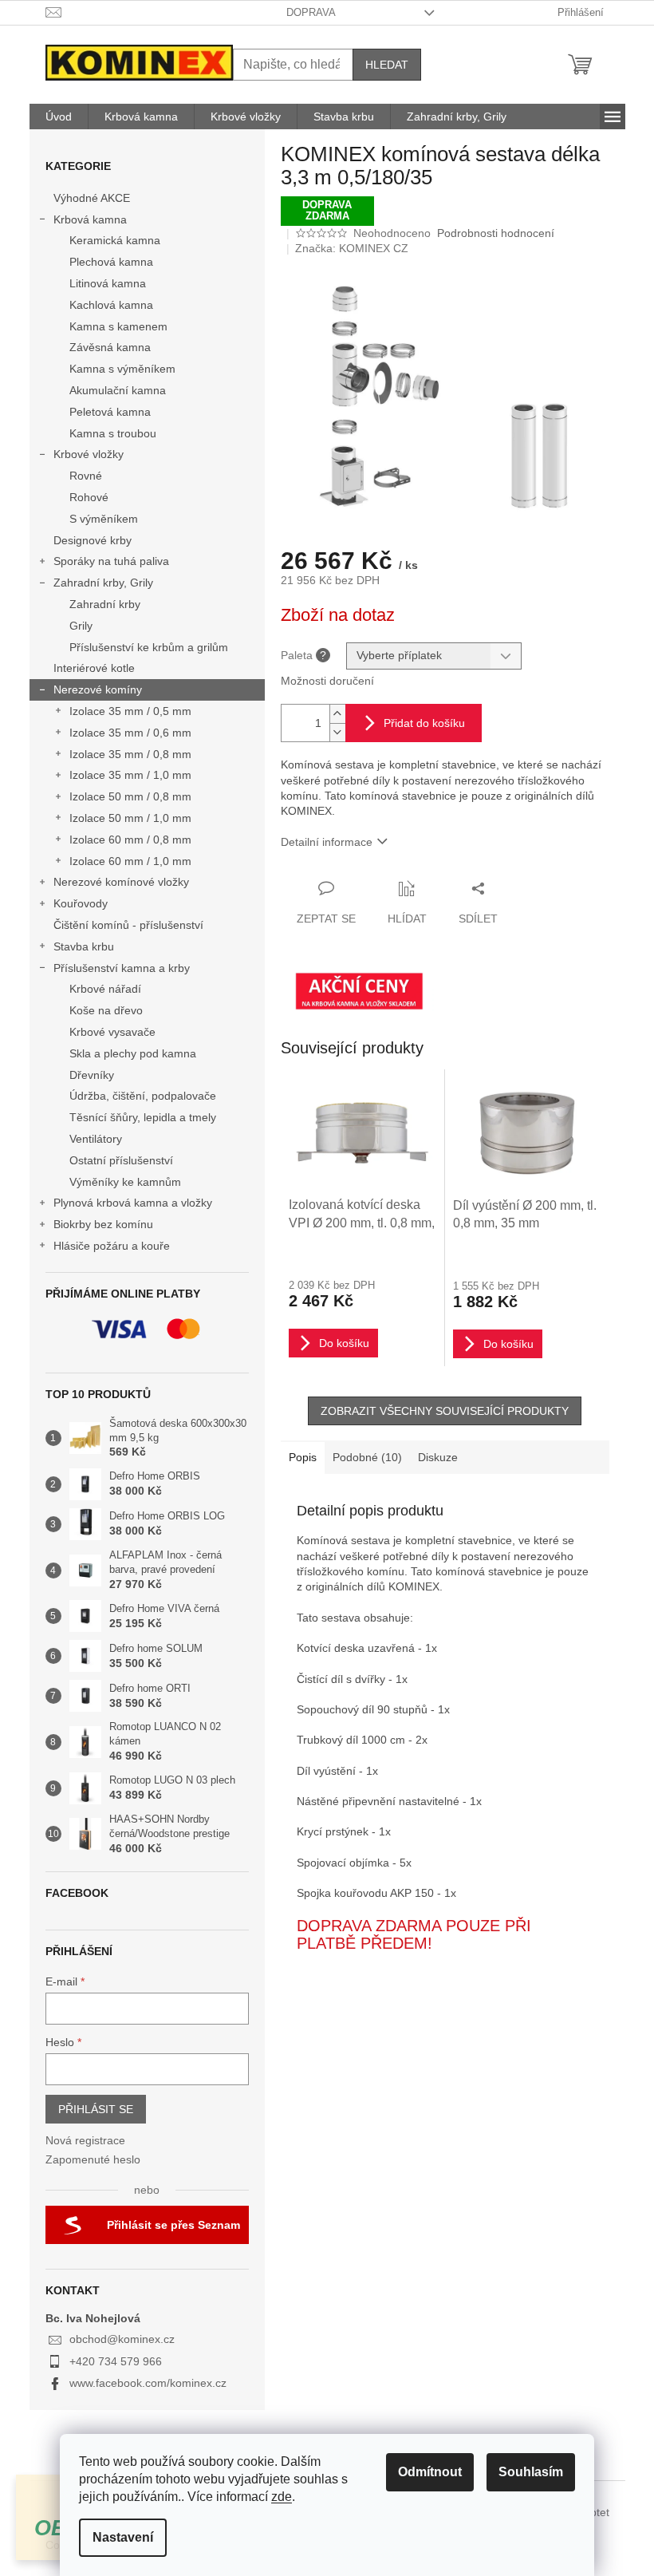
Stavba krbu (84, 946)
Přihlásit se (96, 2109)
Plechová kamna (111, 262)
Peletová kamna (110, 412)
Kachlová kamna (111, 305)
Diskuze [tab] (438, 1457)
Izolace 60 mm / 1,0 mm (130, 861)
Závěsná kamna (110, 347)
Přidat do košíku (424, 723)
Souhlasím (531, 2472)
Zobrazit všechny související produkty (445, 1411)
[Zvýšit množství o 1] (337, 714)
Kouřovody (81, 903)
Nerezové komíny (98, 689)
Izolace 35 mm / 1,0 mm (130, 775)
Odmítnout (430, 2472)
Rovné (86, 476)
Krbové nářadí (105, 989)
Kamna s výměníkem (122, 369)
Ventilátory (96, 1139)
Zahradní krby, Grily (103, 583)
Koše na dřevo (106, 1010)
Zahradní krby (105, 604)
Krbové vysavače (112, 1032)
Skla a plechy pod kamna (133, 1053)
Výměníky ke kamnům (125, 1182)
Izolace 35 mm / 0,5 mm (130, 711)
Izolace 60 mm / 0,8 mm (130, 840)
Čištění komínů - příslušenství (128, 925)
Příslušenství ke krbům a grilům (149, 647)
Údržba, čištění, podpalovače (143, 1096)
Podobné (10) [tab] (367, 1457)
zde (282, 2497)
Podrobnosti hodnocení (496, 233)
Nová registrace (85, 2140)
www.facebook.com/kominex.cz (148, 2383)
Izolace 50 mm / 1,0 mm (130, 818)
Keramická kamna (115, 240)
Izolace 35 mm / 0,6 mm (130, 733)
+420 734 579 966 (116, 2361)
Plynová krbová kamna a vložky (133, 1203)
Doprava (311, 12)
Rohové (89, 497)
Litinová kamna (108, 283)
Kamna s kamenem (118, 326)
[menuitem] (59, 117)
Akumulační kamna (118, 390)
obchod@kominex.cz (122, 2339)
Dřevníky (92, 1075)
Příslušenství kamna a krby (122, 968)
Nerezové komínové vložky (121, 882)
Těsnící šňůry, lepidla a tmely (143, 1117)
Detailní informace (327, 842)
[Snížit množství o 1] (337, 732)
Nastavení (123, 2537)
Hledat (387, 65)
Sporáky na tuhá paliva (111, 561)
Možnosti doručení (327, 681)
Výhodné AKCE (92, 198)
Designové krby (93, 540)
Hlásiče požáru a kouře (112, 1246)
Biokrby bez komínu (103, 1224)
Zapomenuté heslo (93, 2159)
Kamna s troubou (113, 433)
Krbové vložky (89, 454)
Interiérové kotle (94, 668)
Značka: (352, 248)
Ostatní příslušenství (121, 1160)
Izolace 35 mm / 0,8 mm (130, 754)
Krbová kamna (90, 219)
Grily (81, 626)
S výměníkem (104, 519)
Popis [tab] (303, 1457)
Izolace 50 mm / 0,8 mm (130, 796)
